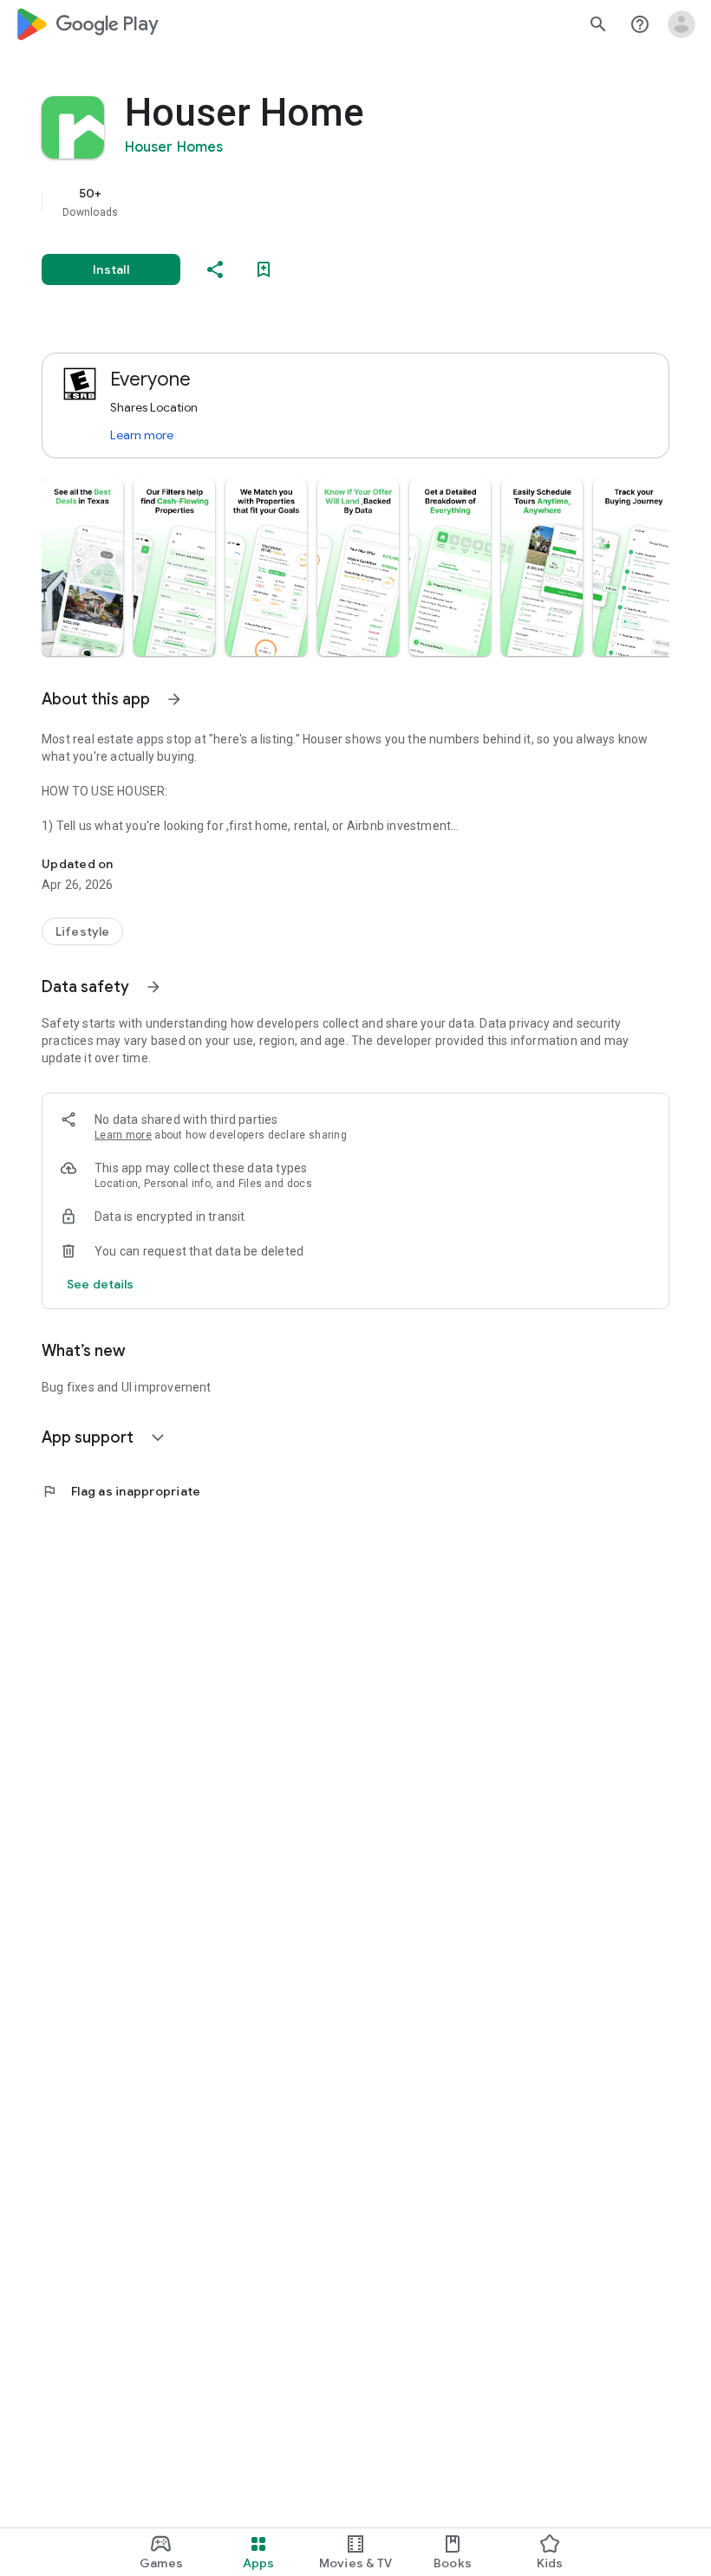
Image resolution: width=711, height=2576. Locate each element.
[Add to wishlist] (264, 269)
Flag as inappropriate (121, 1491)
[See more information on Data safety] (153, 987)
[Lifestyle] (82, 931)
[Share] (215, 269)
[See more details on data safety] (101, 1284)
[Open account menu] (682, 24)
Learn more (142, 435)
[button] (82, 568)
